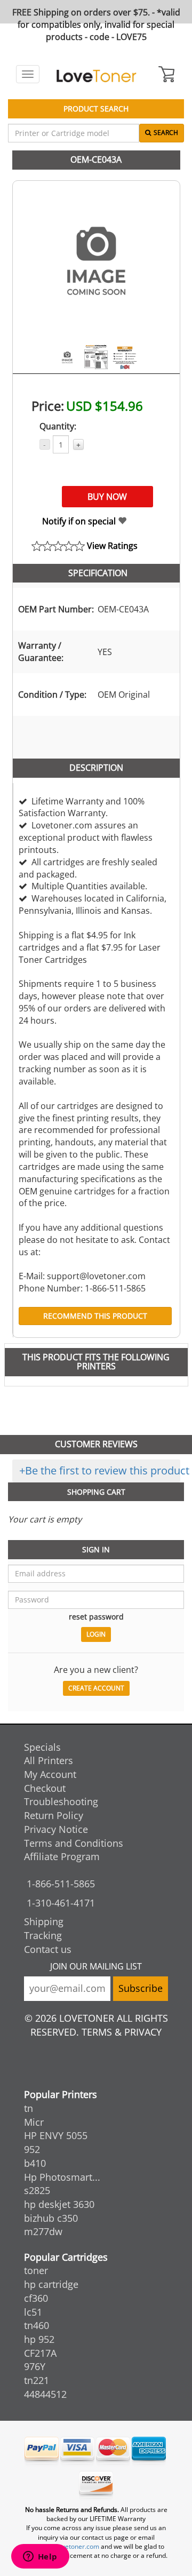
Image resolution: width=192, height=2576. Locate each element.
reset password (96, 1617)
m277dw (43, 2231)
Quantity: (58, 426)
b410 (35, 2163)
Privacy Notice (56, 1829)
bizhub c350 (51, 2218)
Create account (96, 1688)
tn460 (37, 2325)
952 (32, 2149)
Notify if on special (80, 521)
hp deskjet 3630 (59, 2204)
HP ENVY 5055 (56, 2135)
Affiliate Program (62, 1856)
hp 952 (39, 2339)
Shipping (44, 1921)
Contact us (48, 1949)
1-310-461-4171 (61, 1903)
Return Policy (54, 1815)
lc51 (33, 2312)
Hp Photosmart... (62, 2177)
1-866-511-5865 (61, 1884)
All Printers (49, 1760)
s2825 (37, 2190)
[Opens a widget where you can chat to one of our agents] (40, 2557)
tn (29, 2108)
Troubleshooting (61, 1801)
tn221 (37, 2380)
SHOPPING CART (96, 1492)
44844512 (45, 2394)
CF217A (40, 2353)
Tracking (43, 1935)
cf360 (36, 2298)
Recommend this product (95, 1316)
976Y (35, 2366)
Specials (42, 1747)
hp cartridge (51, 2284)
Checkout (45, 1788)
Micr (34, 2122)
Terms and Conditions (74, 1843)
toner (36, 2270)
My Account (50, 1774)
